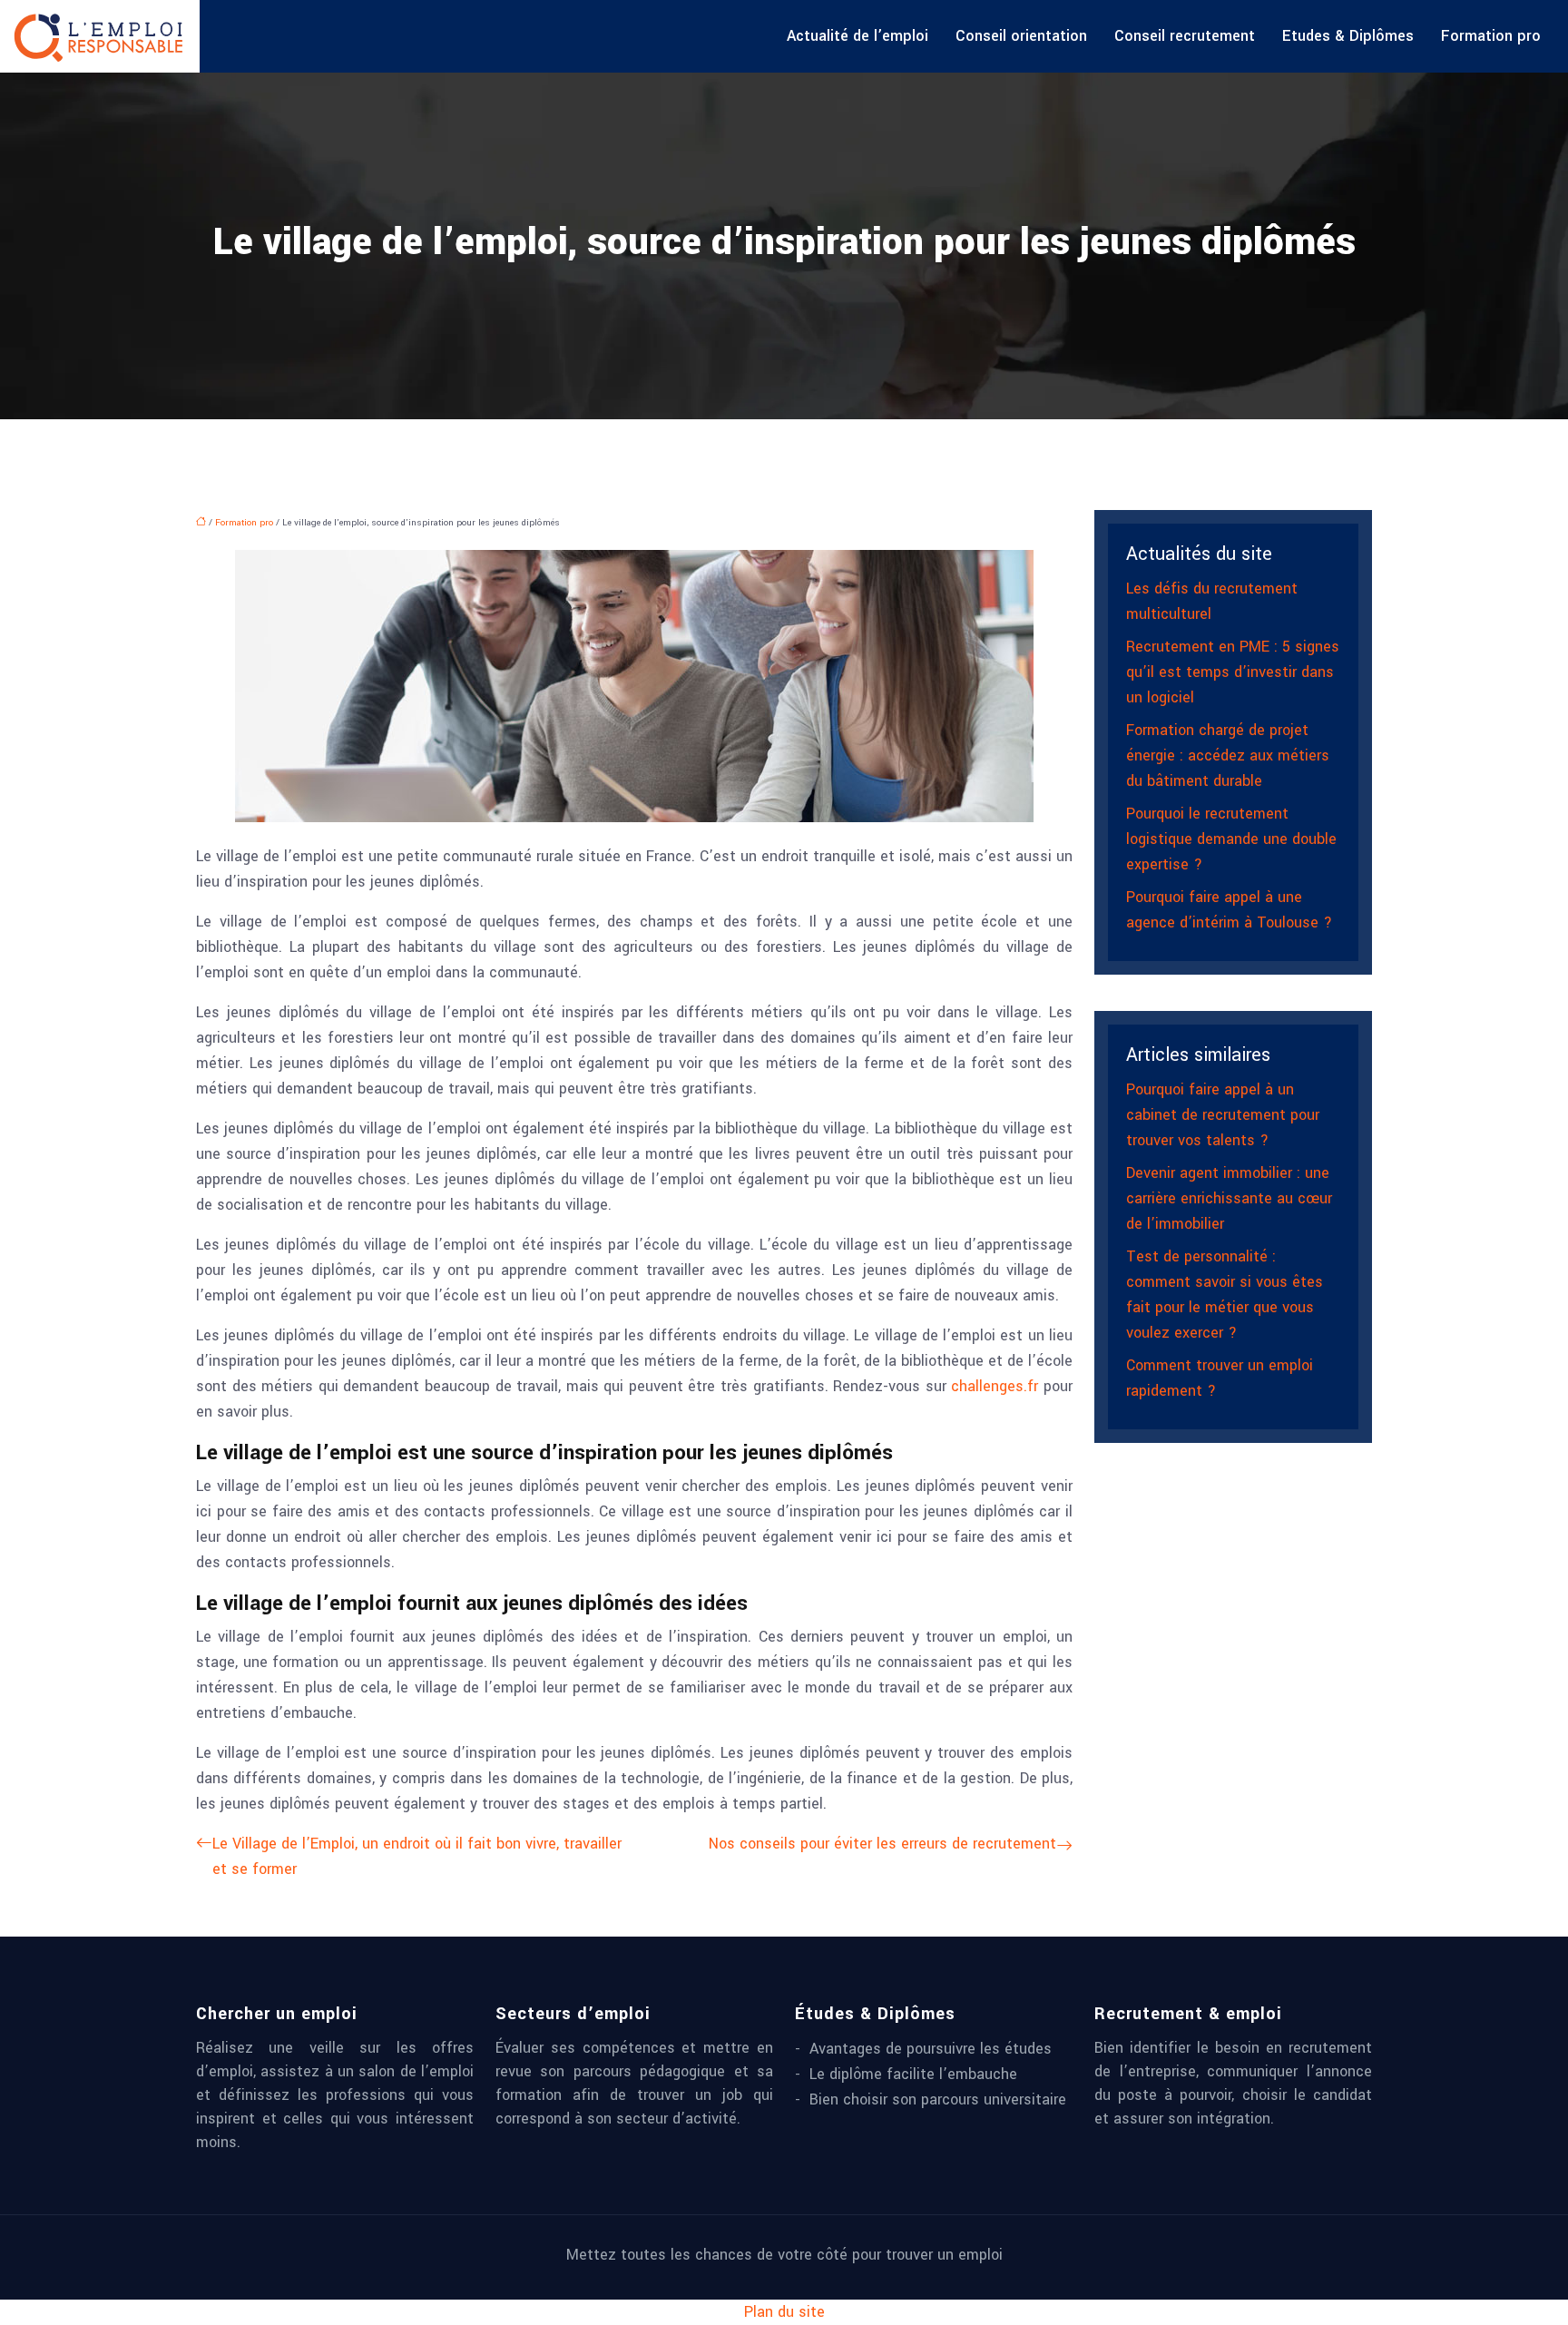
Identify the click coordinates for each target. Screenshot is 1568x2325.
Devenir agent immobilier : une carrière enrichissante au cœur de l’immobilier (1229, 1198)
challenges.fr (995, 1386)
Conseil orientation (1021, 36)
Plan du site (784, 2312)
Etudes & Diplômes (1348, 36)
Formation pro (1491, 36)
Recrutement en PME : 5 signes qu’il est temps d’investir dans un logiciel (1233, 672)
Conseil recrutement (1185, 36)
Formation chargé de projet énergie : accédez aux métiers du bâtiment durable (1228, 755)
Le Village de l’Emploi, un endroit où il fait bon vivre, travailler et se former (417, 1856)
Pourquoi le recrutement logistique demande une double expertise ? (1231, 839)
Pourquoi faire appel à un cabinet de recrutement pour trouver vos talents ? (1223, 1115)
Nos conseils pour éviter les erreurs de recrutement (882, 1844)
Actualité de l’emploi (857, 36)
